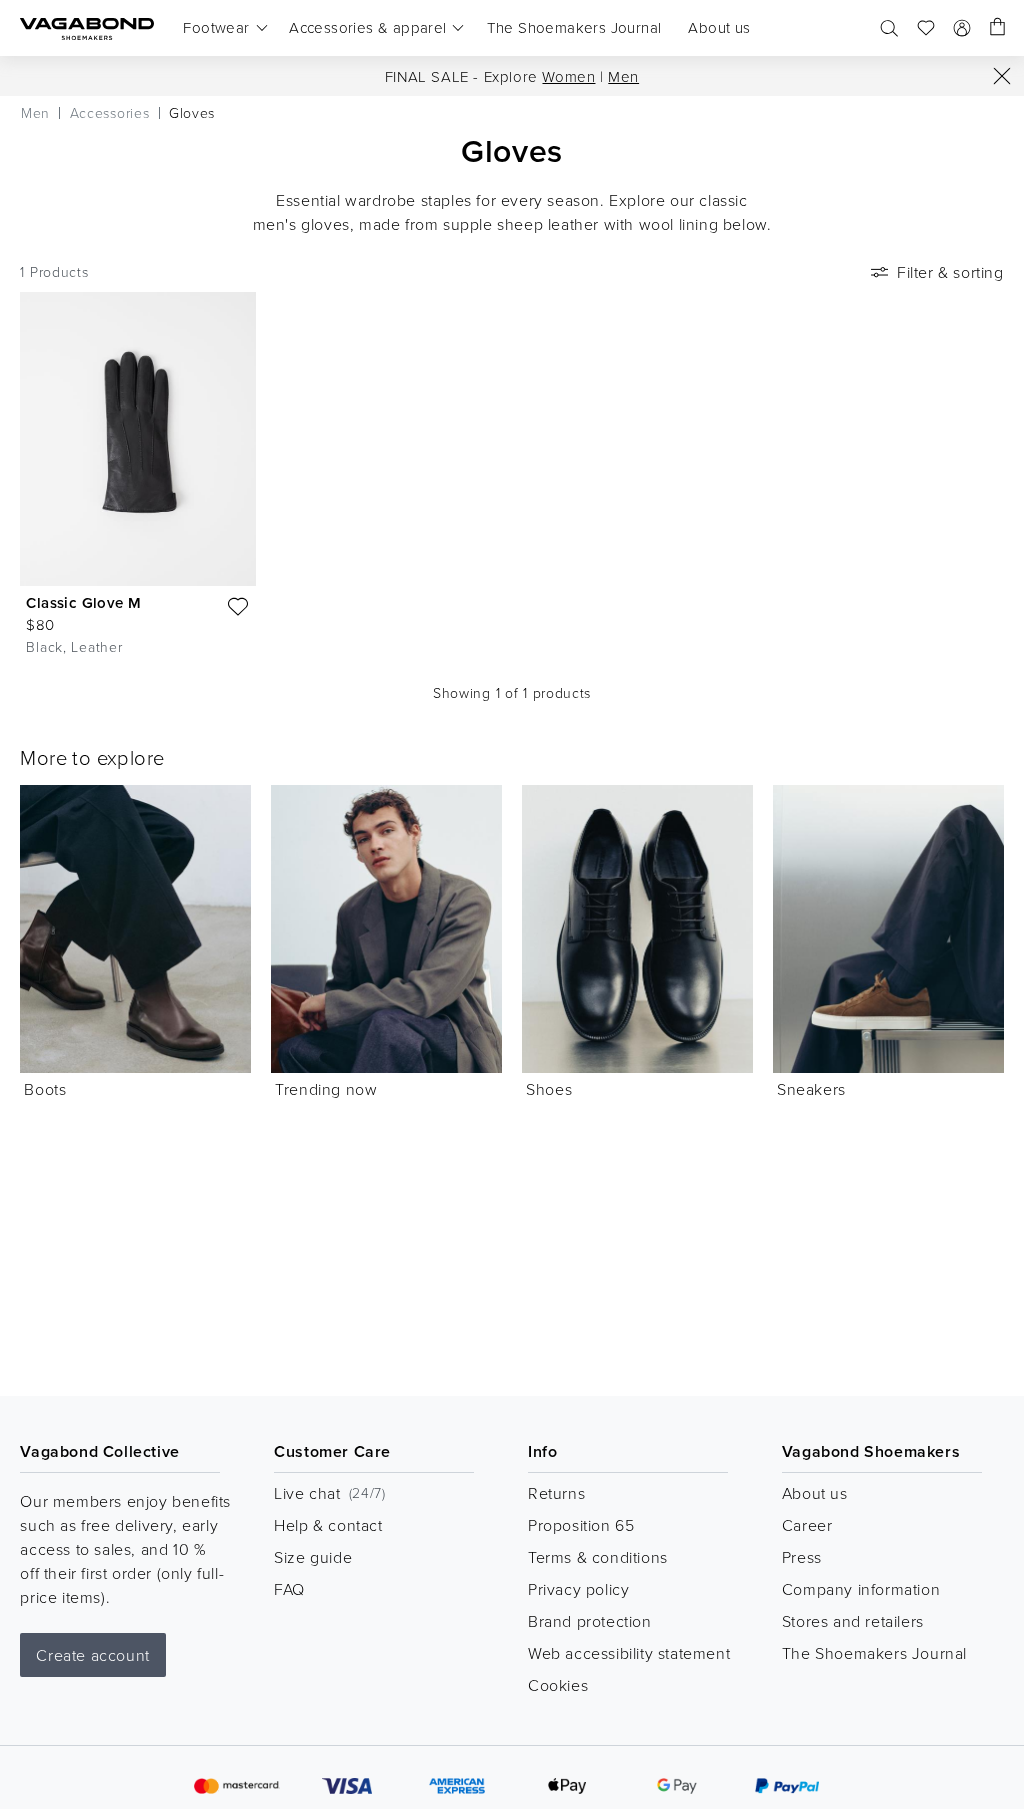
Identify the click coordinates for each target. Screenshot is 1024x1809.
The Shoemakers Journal (874, 1653)
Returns (556, 1493)
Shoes (549, 1089)
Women (568, 76)
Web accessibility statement (629, 1653)
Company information (861, 1589)
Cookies (558, 1685)
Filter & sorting (950, 272)
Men (623, 76)
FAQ (289, 1589)
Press (802, 1557)
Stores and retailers (853, 1621)
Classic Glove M (83, 602)
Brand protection (590, 1621)
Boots (45, 1089)
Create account (92, 1655)
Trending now (326, 1089)
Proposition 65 (581, 1525)
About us (815, 1493)
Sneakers (811, 1089)
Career (807, 1525)
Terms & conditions (598, 1557)
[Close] (1002, 76)
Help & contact (328, 1525)
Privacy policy (578, 1589)
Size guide (313, 1557)
